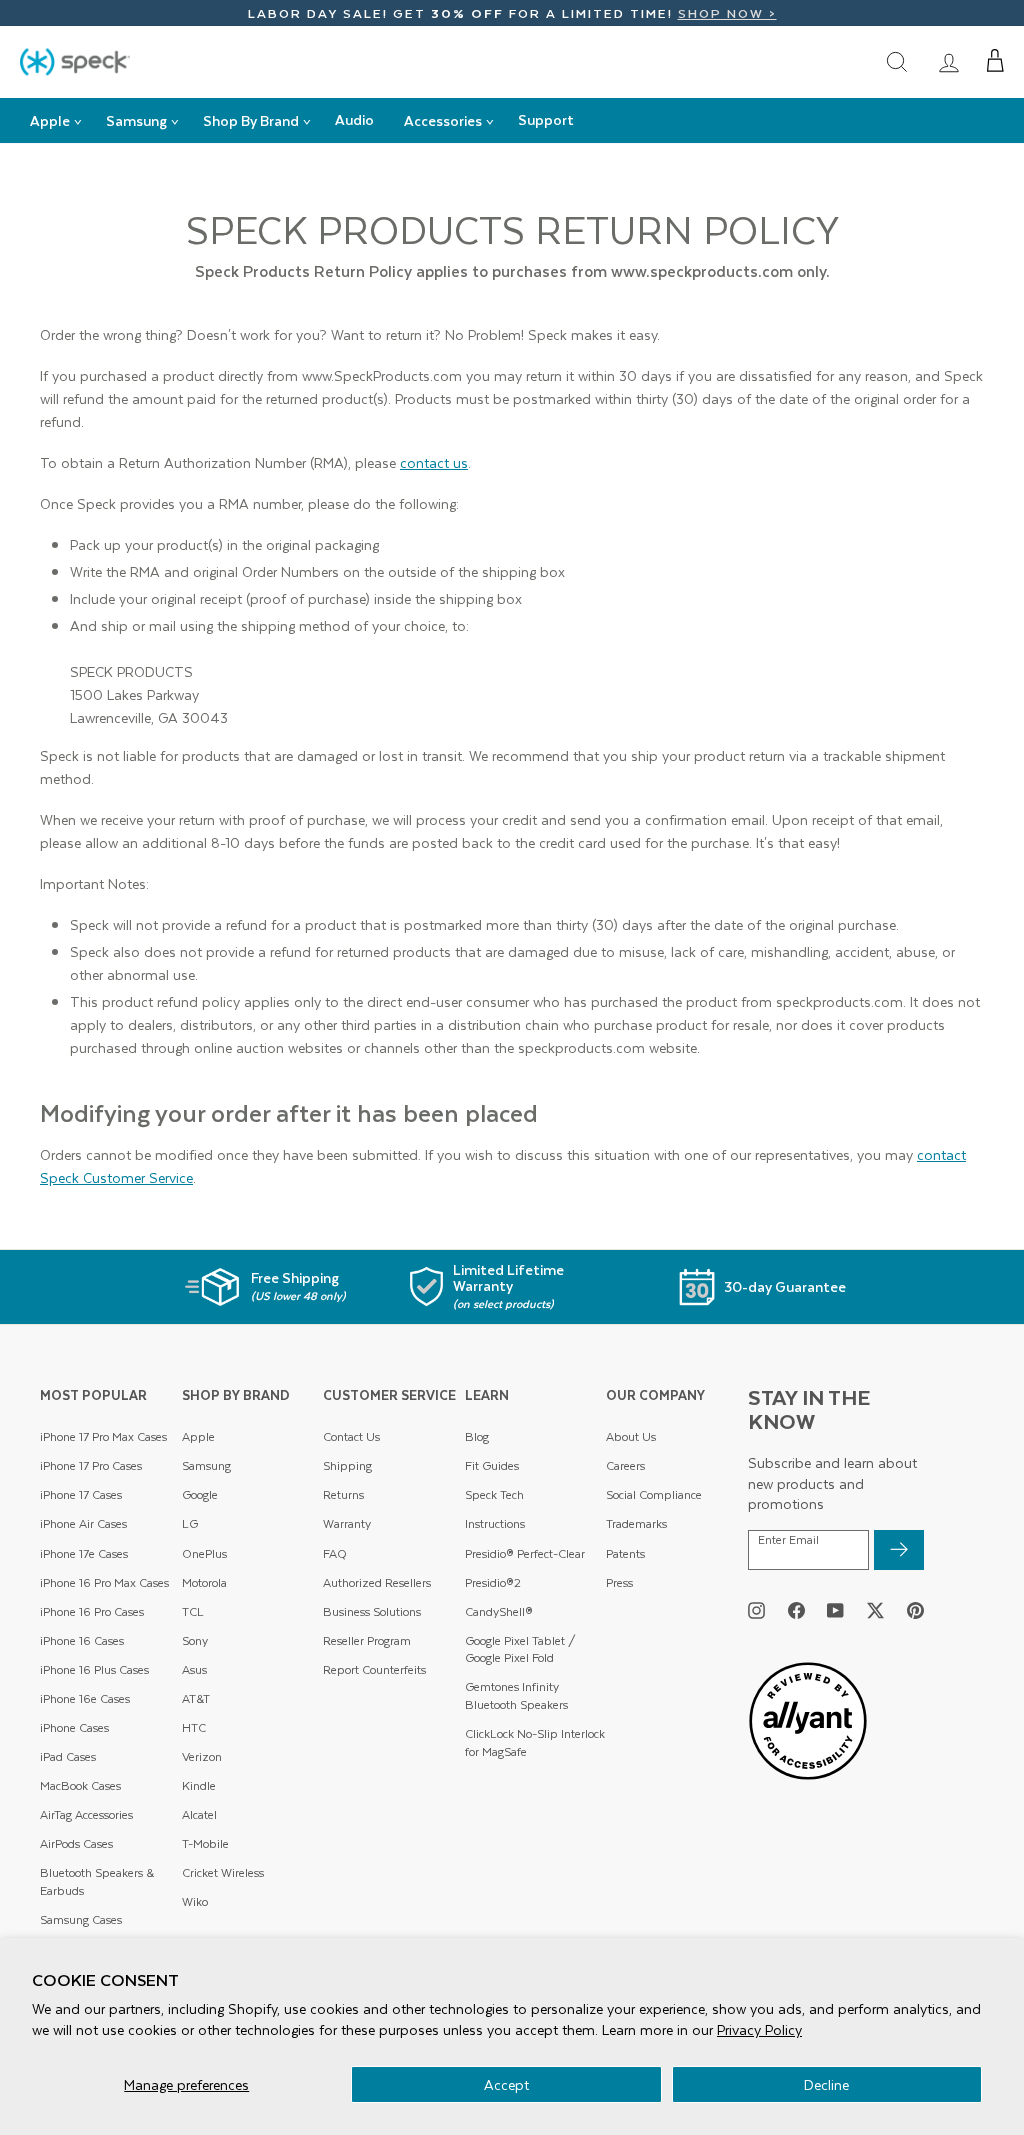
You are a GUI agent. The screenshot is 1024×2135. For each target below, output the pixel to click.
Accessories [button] (443, 120)
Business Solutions (372, 1611)
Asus (194, 1669)
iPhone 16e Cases (85, 1698)
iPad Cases (68, 1756)
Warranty (347, 1523)
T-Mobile (205, 1843)
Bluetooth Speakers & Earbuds (97, 1881)
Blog (477, 1436)
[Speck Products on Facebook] (796, 1610)
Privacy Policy (759, 2029)
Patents (625, 1553)
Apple (198, 1436)
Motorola (204, 1582)
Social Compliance (654, 1494)
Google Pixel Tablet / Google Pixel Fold (520, 1649)
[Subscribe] (899, 1550)
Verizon (202, 1756)
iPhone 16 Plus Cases (94, 1669)
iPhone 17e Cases (84, 1553)
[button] (995, 61)
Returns (343, 1494)
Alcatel (199, 1814)
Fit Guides (492, 1465)
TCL (193, 1611)
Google (200, 1494)
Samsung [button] (136, 120)
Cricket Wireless (223, 1872)
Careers (625, 1465)
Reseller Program (367, 1640)
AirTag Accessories (86, 1814)
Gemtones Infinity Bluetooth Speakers (516, 1695)
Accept (506, 2084)
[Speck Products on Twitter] (875, 1610)
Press (619, 1582)
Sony (195, 1640)
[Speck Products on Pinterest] (915, 1610)
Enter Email (788, 1540)
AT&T (196, 1698)
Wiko (195, 1901)
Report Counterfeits (374, 1669)
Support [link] (546, 119)
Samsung (206, 1465)
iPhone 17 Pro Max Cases (103, 1436)
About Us (631, 1436)
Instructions (495, 1523)
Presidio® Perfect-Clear (525, 1553)
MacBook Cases (80, 1785)
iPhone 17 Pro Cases (91, 1465)
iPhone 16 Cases (82, 1640)
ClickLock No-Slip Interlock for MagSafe (535, 1742)
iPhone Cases (74, 1727)
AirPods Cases (76, 1843)
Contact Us (351, 1436)
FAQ (335, 1553)
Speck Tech (494, 1494)
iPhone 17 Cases (81, 1494)
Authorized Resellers (377, 1582)
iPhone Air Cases (83, 1523)
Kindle (199, 1785)
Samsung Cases (81, 1919)
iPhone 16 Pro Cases (92, 1611)
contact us (434, 462)
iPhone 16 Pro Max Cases (104, 1582)
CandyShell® (499, 1611)
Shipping (347, 1465)
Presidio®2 (493, 1582)
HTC (194, 1727)
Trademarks (636, 1523)
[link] (949, 61)
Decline (826, 2084)
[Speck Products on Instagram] (756, 1610)
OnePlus (204, 1553)
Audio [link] (354, 119)
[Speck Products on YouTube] (835, 1610)
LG (190, 1523)
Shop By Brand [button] (251, 120)
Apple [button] (50, 120)
